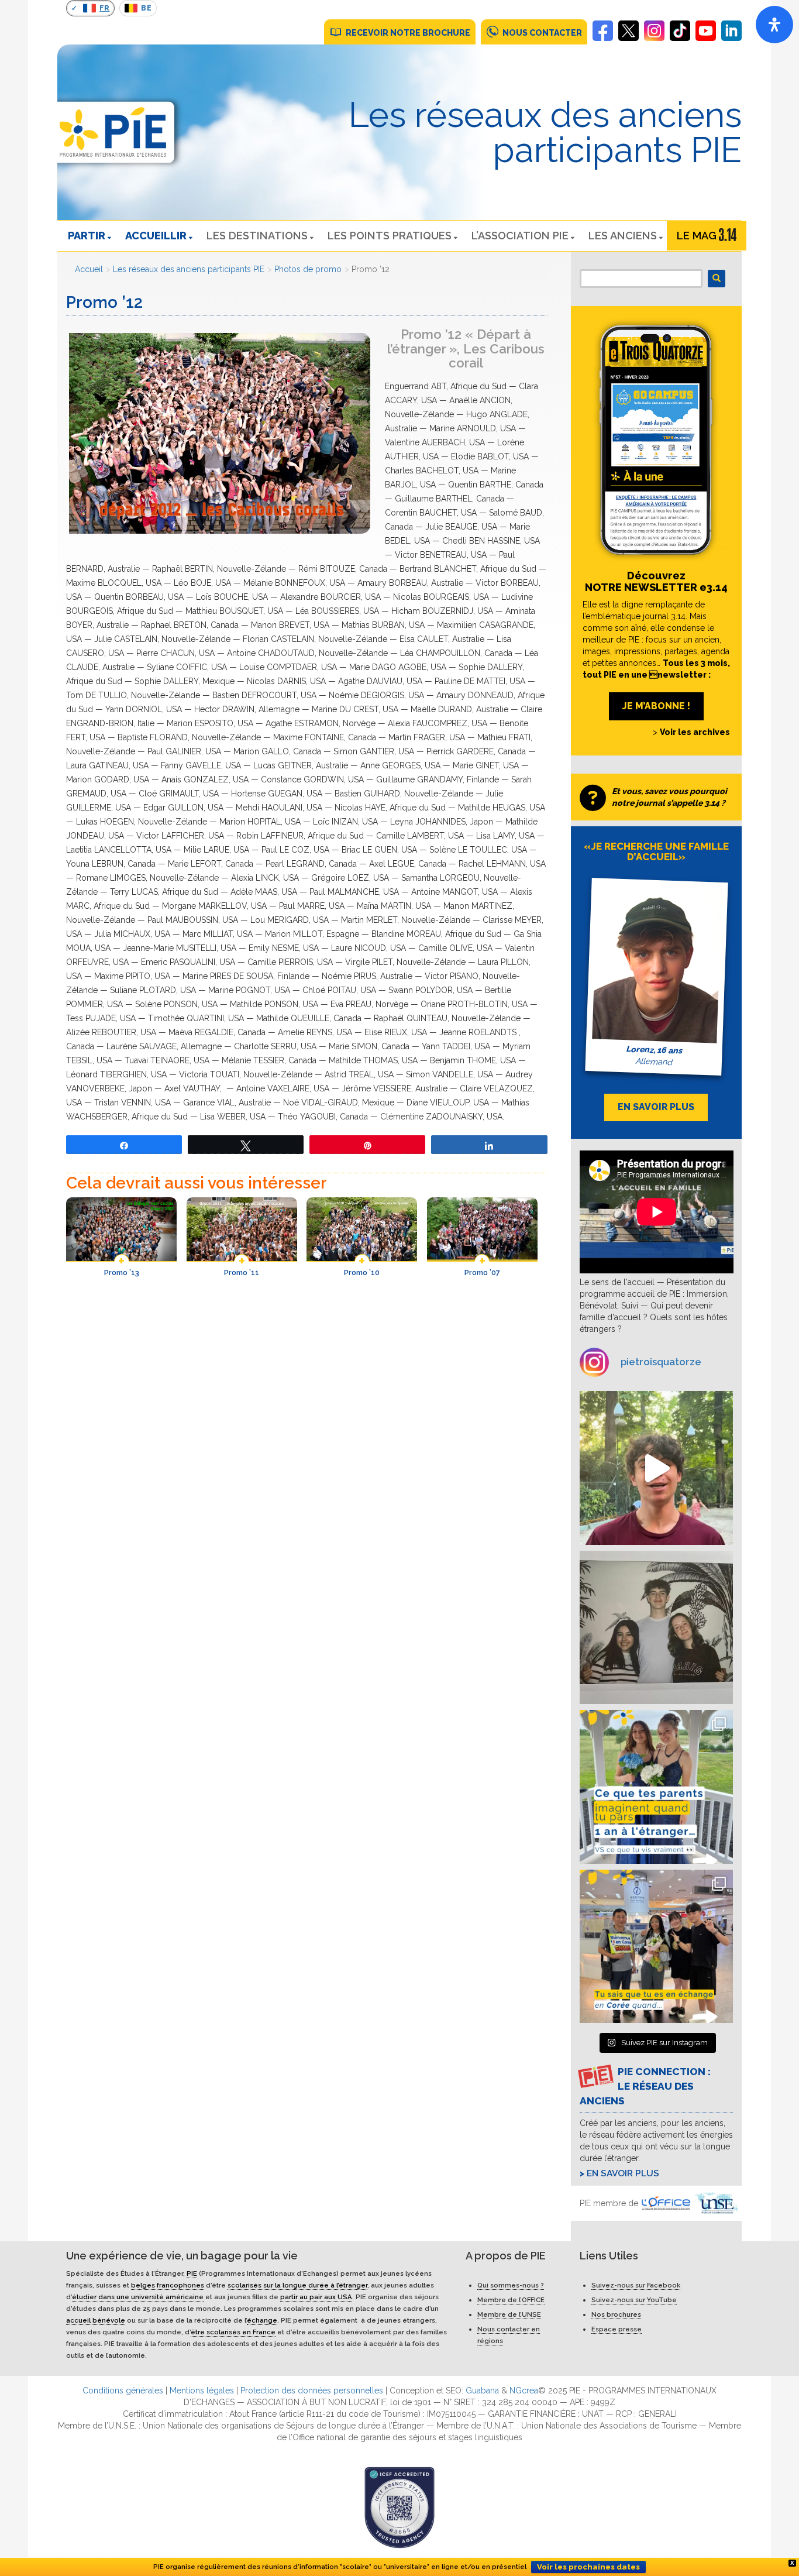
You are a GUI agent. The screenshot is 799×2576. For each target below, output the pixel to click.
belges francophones (168, 2285)
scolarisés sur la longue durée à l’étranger (297, 2285)
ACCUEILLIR (156, 236)
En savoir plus (623, 2173)
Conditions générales (123, 2390)
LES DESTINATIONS (257, 236)
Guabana (482, 2390)
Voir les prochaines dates (588, 2567)
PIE (192, 2273)
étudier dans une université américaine (138, 2297)
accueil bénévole (96, 2320)
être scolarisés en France (233, 2332)
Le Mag (697, 236)
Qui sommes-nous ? (511, 2285)
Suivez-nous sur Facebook (636, 2285)
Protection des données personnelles (312, 2390)
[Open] (774, 25)
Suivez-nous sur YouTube (634, 2300)
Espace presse (617, 2329)
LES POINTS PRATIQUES (390, 236)
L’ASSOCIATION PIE (520, 236)
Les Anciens (623, 236)
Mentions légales (202, 2390)
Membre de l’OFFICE (511, 2300)
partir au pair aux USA (316, 2297)
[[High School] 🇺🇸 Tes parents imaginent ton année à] (657, 1787)
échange (262, 2320)
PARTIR (87, 236)
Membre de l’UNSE (509, 2314)
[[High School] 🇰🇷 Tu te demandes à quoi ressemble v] (657, 1947)
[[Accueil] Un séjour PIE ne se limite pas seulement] (657, 1628)
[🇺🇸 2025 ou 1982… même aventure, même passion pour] (657, 1468)
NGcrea (524, 2390)
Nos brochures (616, 2314)
